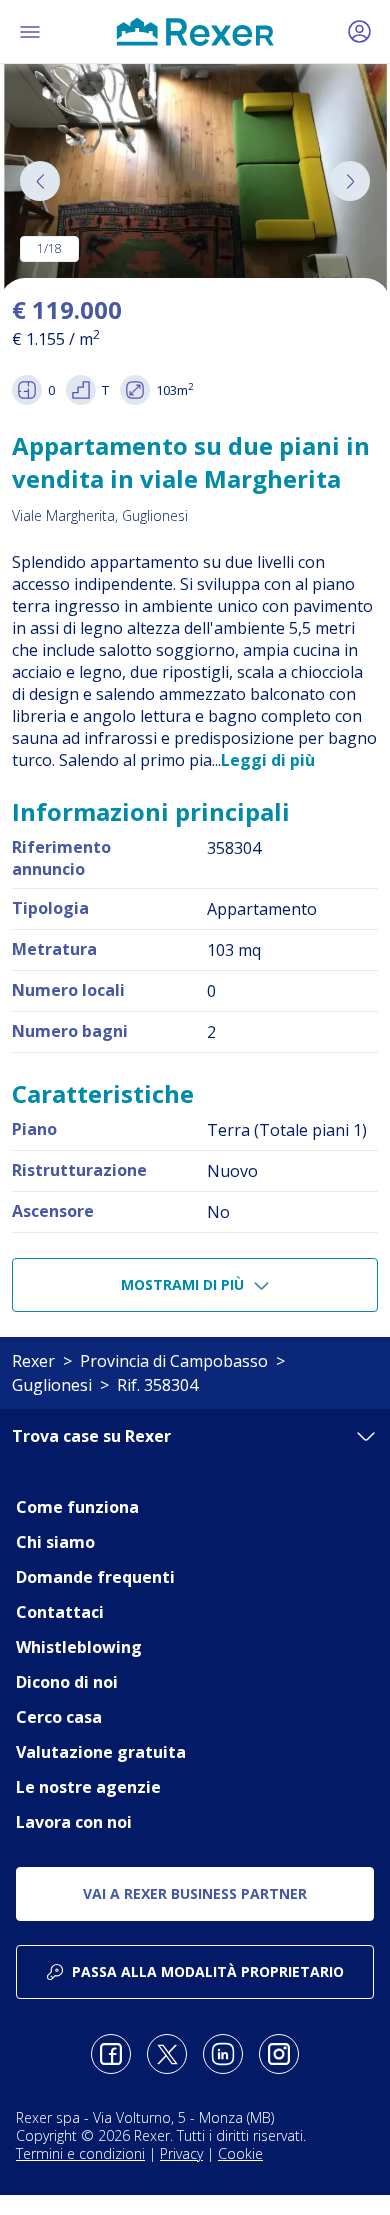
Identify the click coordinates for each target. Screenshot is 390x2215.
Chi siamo (55, 1542)
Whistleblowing (79, 1647)
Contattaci (60, 1612)
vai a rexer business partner (195, 1893)
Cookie (240, 2153)
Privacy (181, 2153)
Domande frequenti (95, 1577)
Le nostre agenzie (88, 1787)
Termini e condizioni (80, 2153)
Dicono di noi (67, 1682)
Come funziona (77, 1507)
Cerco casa (59, 1717)
